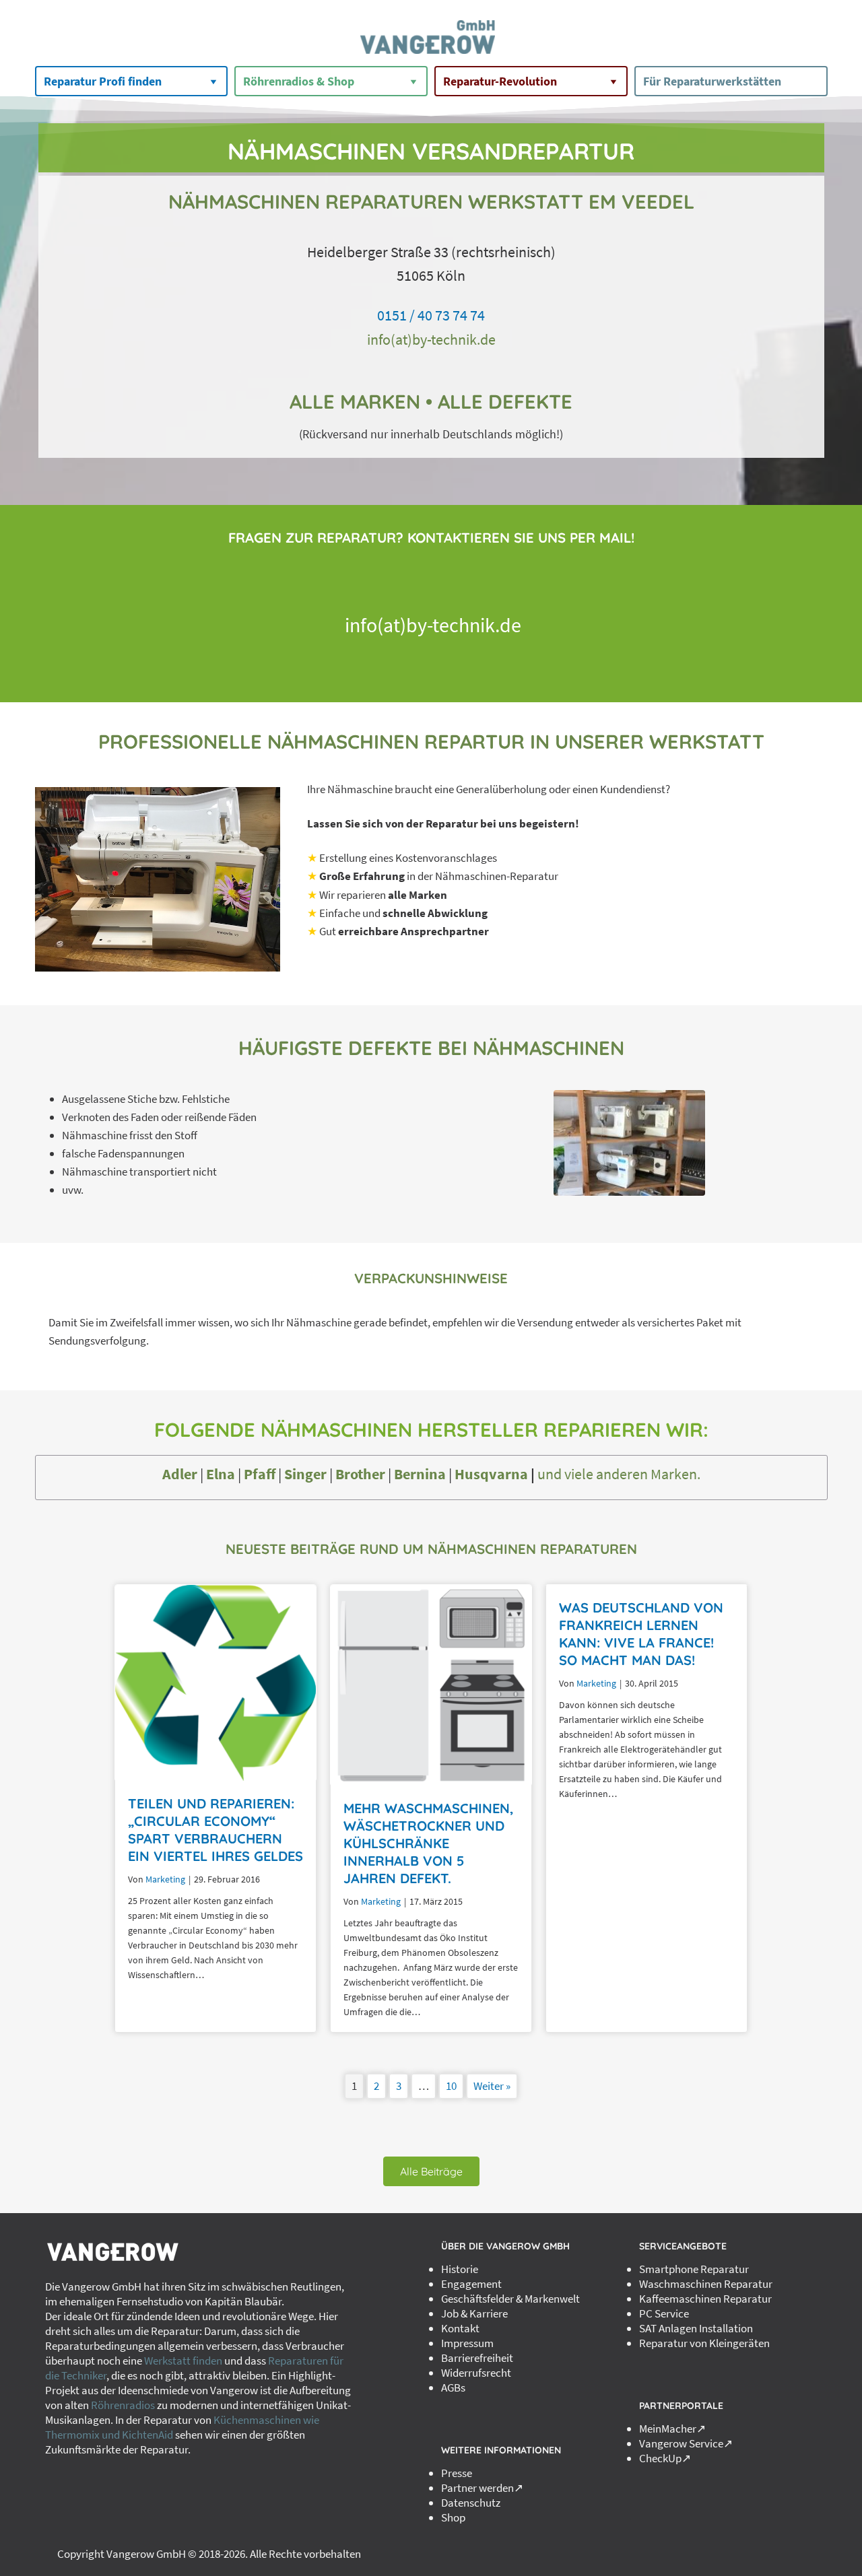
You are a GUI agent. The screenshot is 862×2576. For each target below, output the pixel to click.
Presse (457, 2473)
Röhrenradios (123, 2405)
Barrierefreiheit (477, 2358)
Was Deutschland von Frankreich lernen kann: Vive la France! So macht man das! (641, 1634)
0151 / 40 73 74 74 (431, 315)
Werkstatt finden (183, 2361)
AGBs (453, 2387)
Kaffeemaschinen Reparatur (705, 2299)
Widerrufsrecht (476, 2373)
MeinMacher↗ (672, 2429)
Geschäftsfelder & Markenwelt (510, 2299)
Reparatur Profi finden (103, 81)
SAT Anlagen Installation (696, 2328)
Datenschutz (471, 2503)
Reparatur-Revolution (500, 81)
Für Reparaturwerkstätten (712, 81)
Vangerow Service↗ (686, 2443)
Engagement (471, 2284)
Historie (460, 2269)
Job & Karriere (474, 2313)
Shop (453, 2517)
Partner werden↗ (482, 2488)
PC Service (664, 2313)
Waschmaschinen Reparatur (706, 2284)
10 (451, 2086)
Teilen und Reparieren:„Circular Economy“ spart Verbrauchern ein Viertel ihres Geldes (215, 1830)
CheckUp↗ (665, 2458)
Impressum (467, 2343)
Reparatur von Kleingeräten (704, 2343)
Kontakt (460, 2328)
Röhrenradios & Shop (299, 81)
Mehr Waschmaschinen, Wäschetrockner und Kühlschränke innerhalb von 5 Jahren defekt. (429, 1843)
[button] (431, 2171)
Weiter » (492, 2086)
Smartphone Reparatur (694, 2269)
